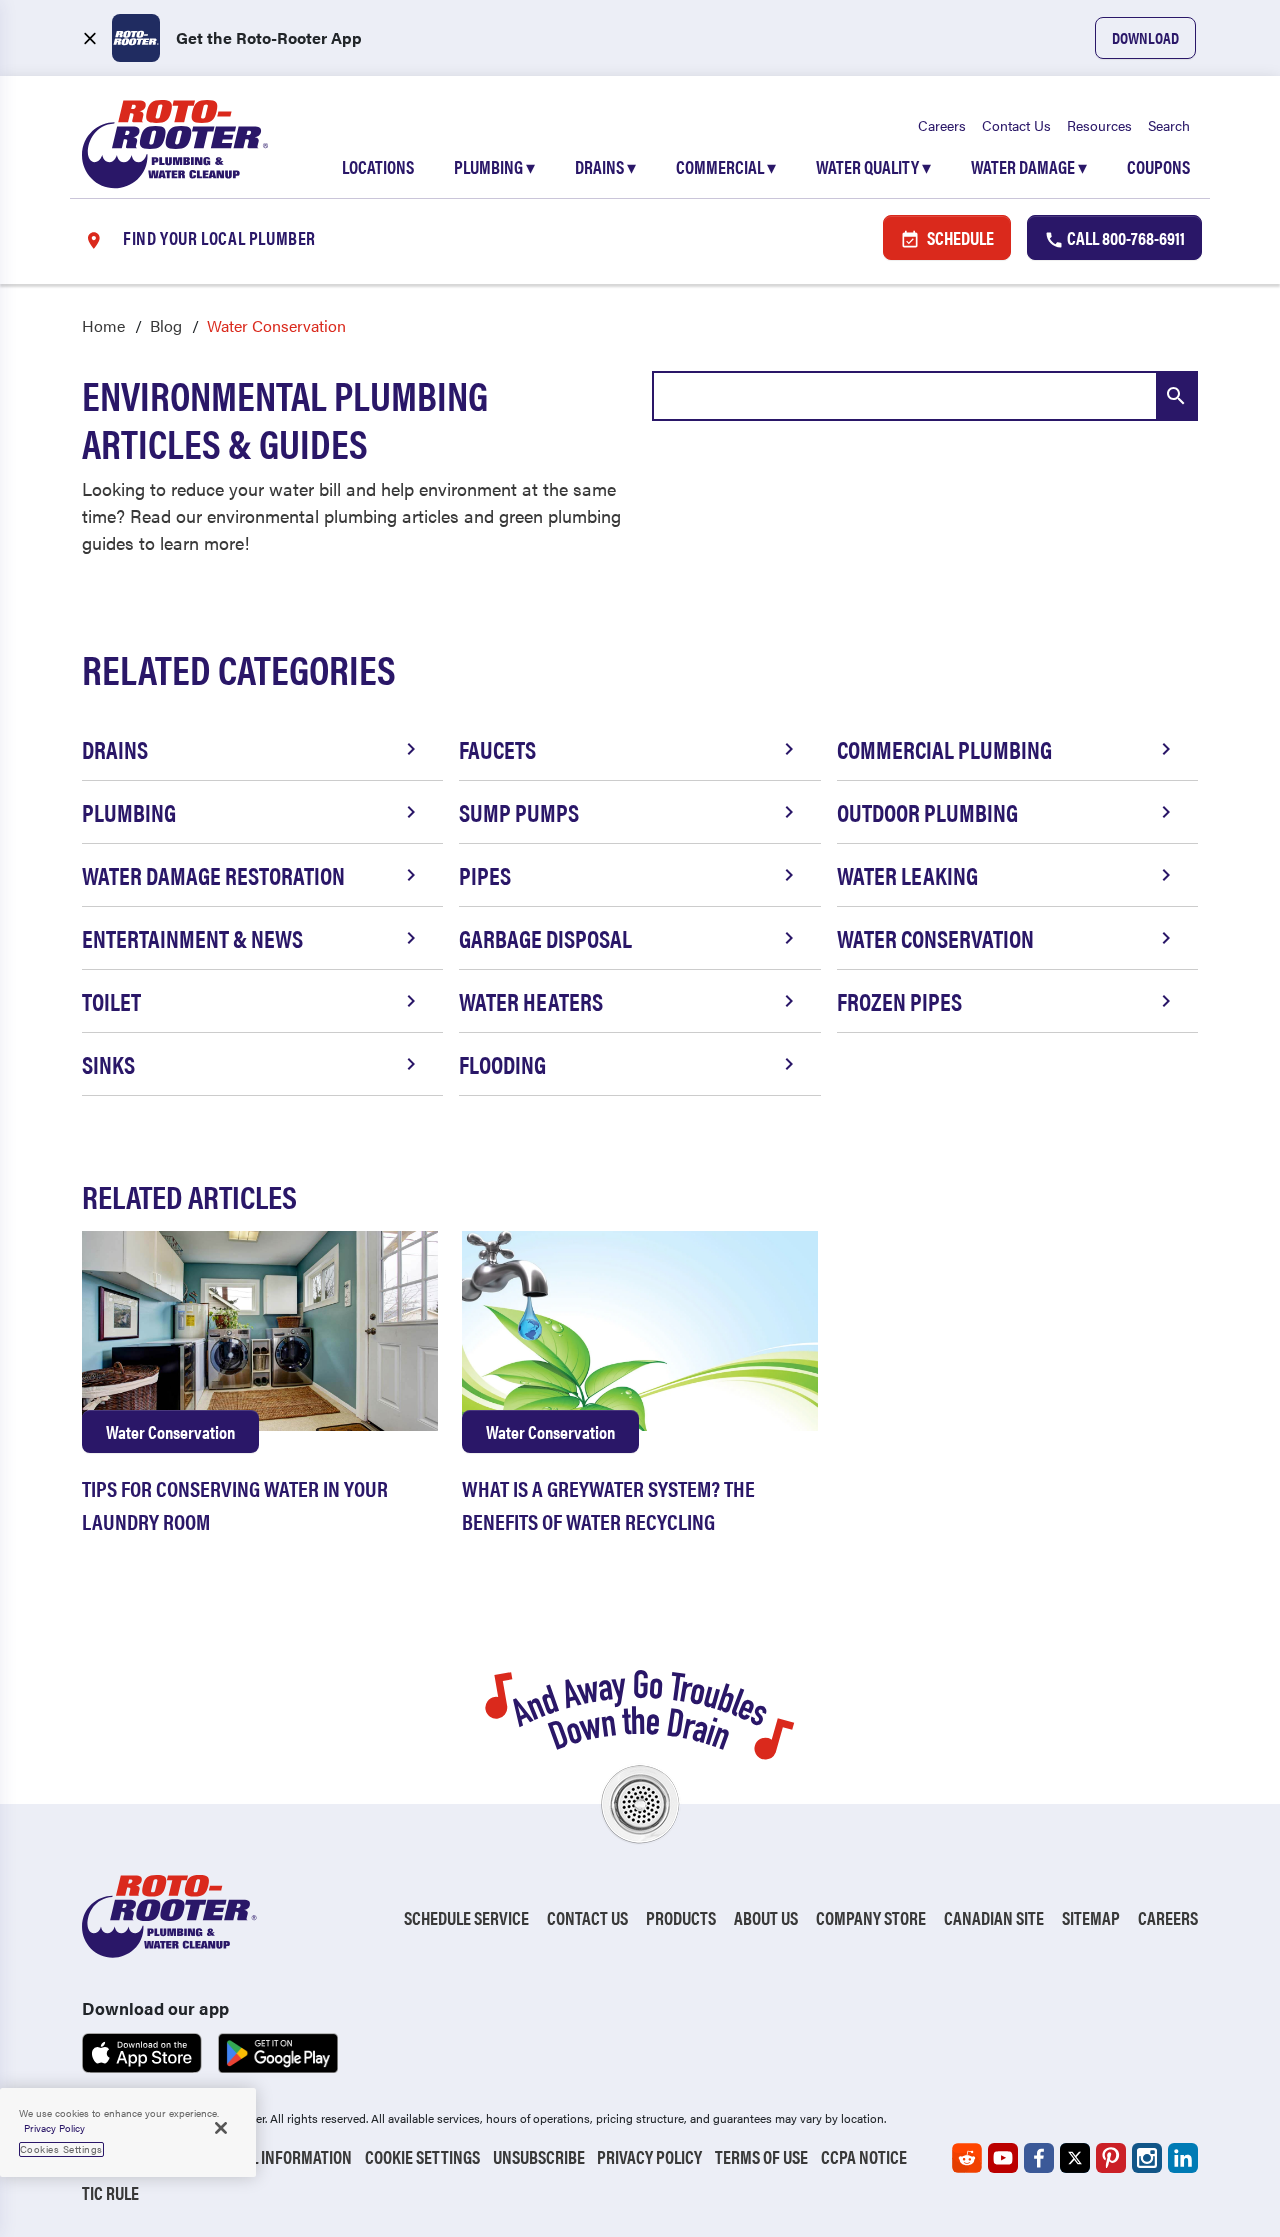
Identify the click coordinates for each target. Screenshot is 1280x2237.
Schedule (959, 237)
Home (103, 325)
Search (1169, 125)
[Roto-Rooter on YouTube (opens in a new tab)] (1003, 2158)
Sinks (108, 1064)
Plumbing (494, 166)
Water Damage (1029, 166)
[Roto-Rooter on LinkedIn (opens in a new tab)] (1183, 2158)
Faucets (497, 749)
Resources (1099, 125)
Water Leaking (907, 875)
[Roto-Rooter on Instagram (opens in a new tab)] (1147, 2158)
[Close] (221, 2128)
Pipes (485, 875)
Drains (605, 166)
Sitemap (1091, 1917)
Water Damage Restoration (213, 875)
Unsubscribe (539, 2156)
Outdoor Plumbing (927, 812)
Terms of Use (761, 2156)
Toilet (111, 1001)
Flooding (502, 1064)
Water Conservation (935, 938)
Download (1145, 37)
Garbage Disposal (545, 938)
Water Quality (873, 166)
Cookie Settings (422, 2156)
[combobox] (925, 396)
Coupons (1158, 166)
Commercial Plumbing (944, 749)
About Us (766, 1917)
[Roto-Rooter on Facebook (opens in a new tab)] (1039, 2158)
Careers (942, 125)
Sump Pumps (519, 812)
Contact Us (1016, 125)
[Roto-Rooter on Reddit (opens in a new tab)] (967, 2158)
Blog (166, 325)
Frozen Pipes (899, 1001)
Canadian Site (994, 1917)
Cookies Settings (61, 2149)
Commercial (726, 166)
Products (681, 1917)
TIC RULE (110, 2192)
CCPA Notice (864, 2156)
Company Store (871, 1917)
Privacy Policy (649, 2156)
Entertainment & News (192, 938)
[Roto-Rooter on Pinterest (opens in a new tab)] (1111, 2158)
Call (1124, 237)
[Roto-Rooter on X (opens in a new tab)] (1075, 2158)
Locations (378, 166)
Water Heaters (531, 1001)
